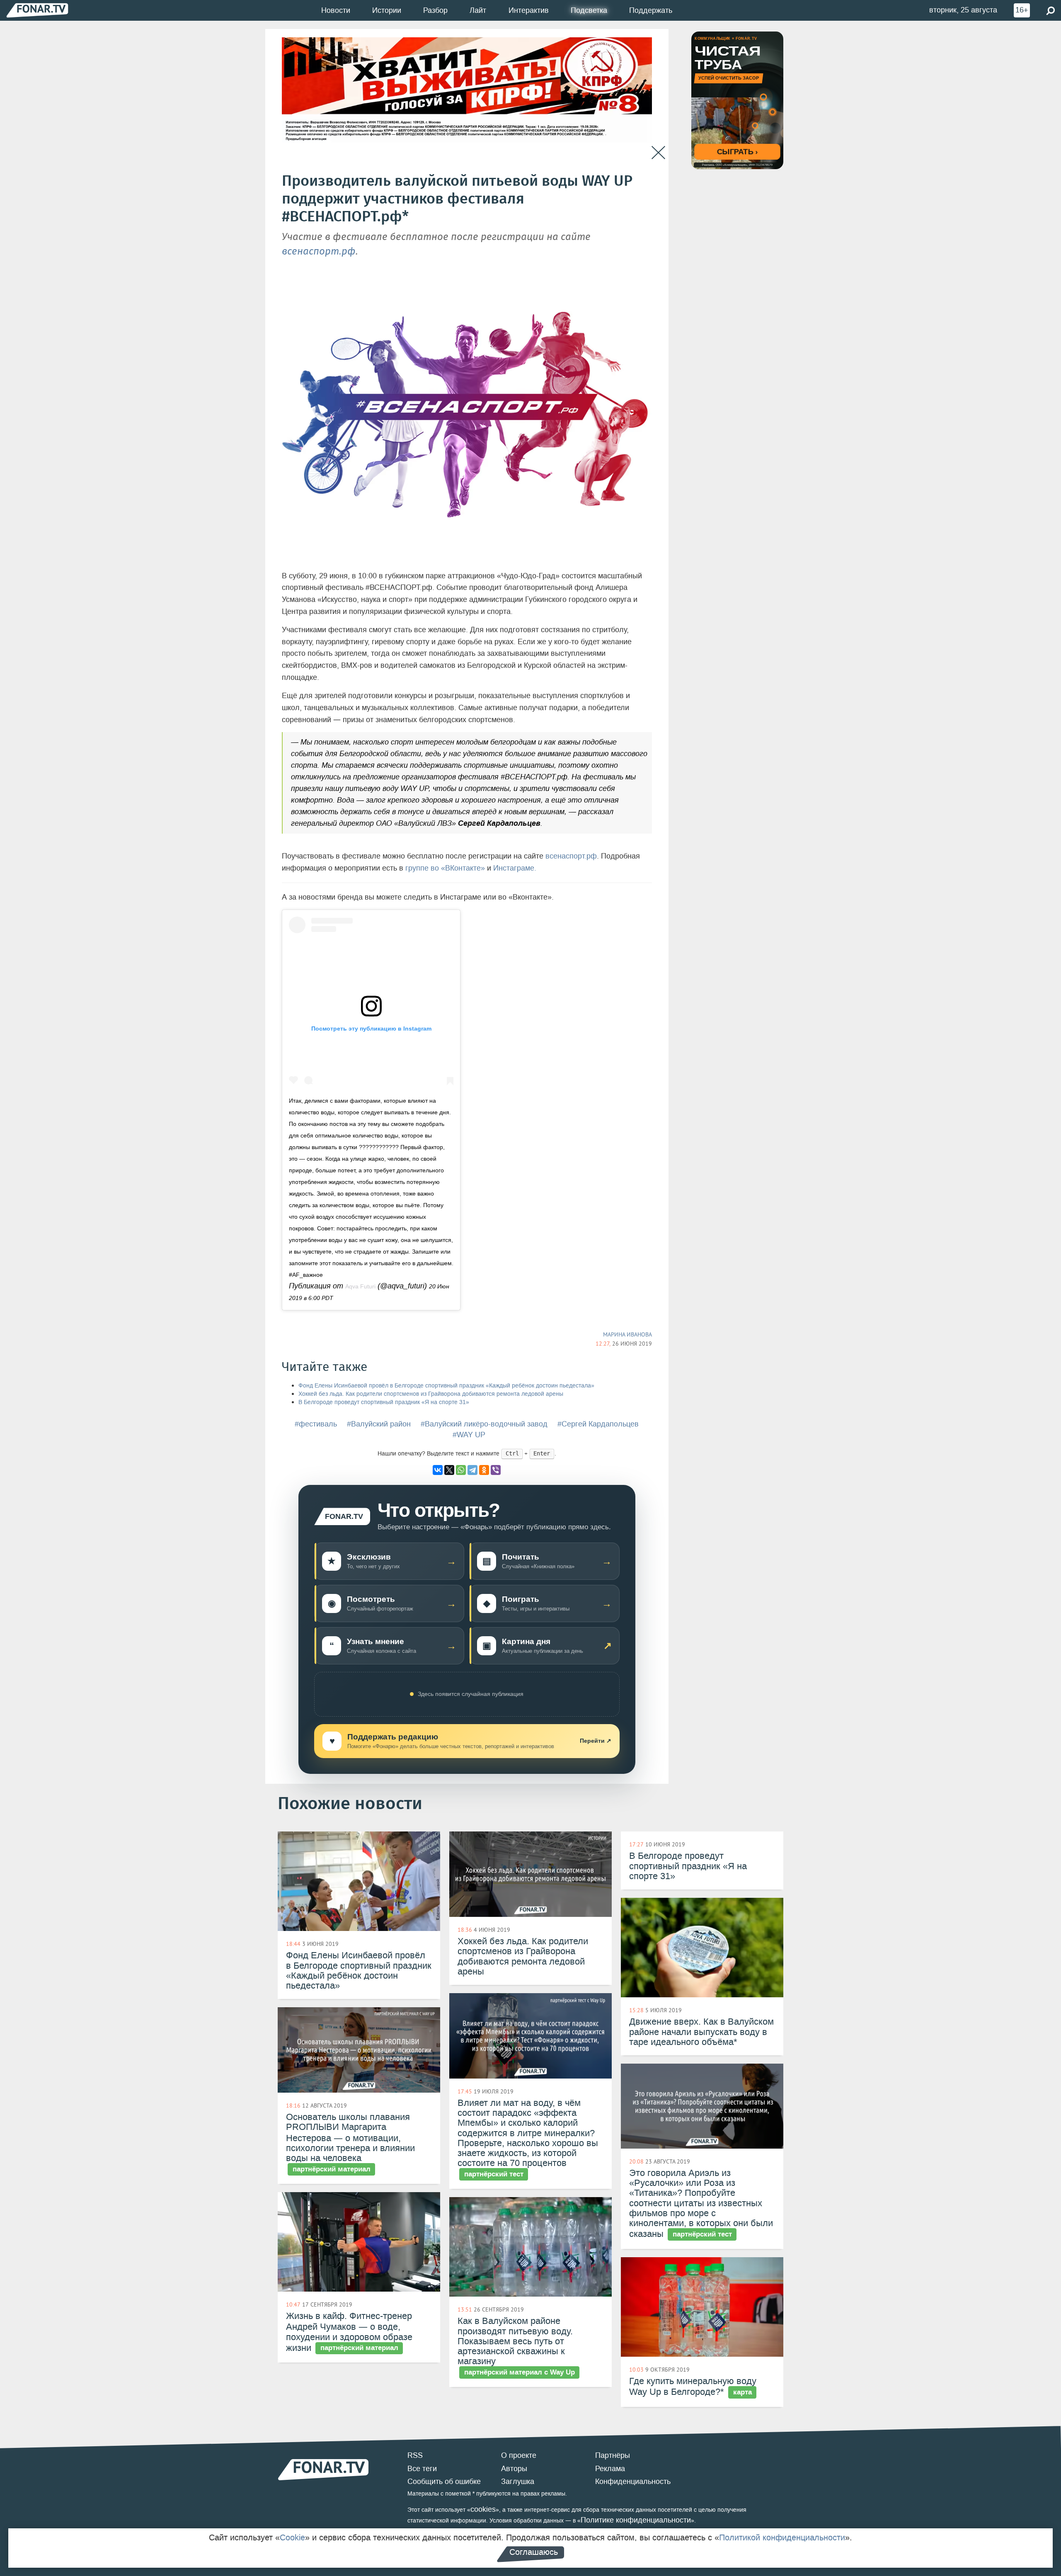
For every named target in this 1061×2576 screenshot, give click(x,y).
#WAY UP (469, 1435)
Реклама (610, 2469)
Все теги (422, 2469)
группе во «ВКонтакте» (445, 868)
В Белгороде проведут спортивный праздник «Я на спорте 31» (384, 1402)
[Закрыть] (658, 153)
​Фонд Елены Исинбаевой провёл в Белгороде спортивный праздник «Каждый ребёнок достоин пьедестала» (446, 1386)
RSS (415, 2455)
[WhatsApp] (461, 1470)
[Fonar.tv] (37, 10)
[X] (449, 1470)
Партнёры (613, 2455)
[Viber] (496, 1470)
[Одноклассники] (484, 1470)
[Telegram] (472, 1470)
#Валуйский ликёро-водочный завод (484, 1424)
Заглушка (518, 2481)
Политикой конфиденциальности (782, 2537)
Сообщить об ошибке (444, 2481)
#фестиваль (316, 1424)
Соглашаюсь (534, 2552)
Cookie (292, 2537)
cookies (483, 2509)
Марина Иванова (627, 1334)
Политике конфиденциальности (636, 2520)
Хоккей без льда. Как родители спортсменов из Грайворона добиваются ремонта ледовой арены (431, 1394)
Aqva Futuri (360, 1286)
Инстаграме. (515, 868)
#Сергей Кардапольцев (598, 1424)
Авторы (514, 2469)
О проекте (519, 2455)
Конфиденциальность (633, 2481)
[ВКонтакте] (438, 1470)
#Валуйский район (379, 1424)
